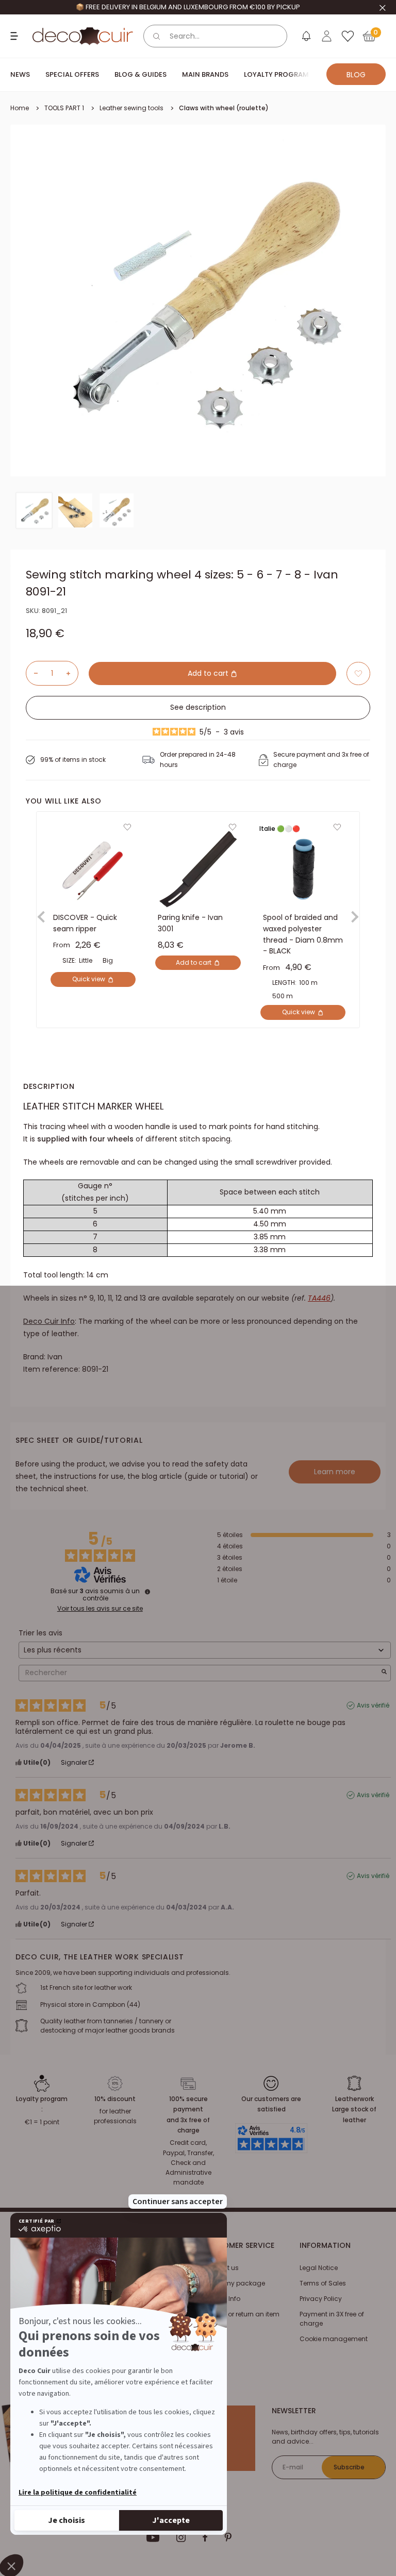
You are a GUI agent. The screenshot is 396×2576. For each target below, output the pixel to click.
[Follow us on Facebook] (205, 2537)
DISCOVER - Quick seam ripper (85, 924)
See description (198, 707)
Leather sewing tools (131, 108)
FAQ (209, 2330)
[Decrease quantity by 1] (32, 673)
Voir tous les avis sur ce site (100, 1609)
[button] (358, 673)
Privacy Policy (321, 2299)
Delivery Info (222, 2299)
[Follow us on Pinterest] (228, 2537)
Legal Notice (319, 2268)
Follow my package (234, 2283)
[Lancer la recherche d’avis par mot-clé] (384, 1673)
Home (20, 108)
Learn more (335, 1472)
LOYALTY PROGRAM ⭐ (281, 74)
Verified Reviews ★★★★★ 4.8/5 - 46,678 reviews (188, 7)
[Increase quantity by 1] (72, 673)
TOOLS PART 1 (64, 108)
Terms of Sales (323, 2283)
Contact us (221, 2268)
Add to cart (209, 673)
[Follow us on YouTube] (153, 2537)
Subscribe (349, 2467)
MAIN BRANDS (205, 74)
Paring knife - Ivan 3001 (190, 924)
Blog (356, 75)
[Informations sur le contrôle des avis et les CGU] (147, 1592)
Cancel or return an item (241, 2314)
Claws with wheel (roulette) (224, 108)
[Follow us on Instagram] (181, 2537)
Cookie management (334, 2339)
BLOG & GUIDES (141, 74)
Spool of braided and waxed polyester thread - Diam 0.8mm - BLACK (303, 935)
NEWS (20, 74)
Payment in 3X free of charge (332, 2319)
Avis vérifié (373, 1705)
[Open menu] (15, 36)
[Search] (157, 36)
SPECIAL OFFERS (72, 74)
